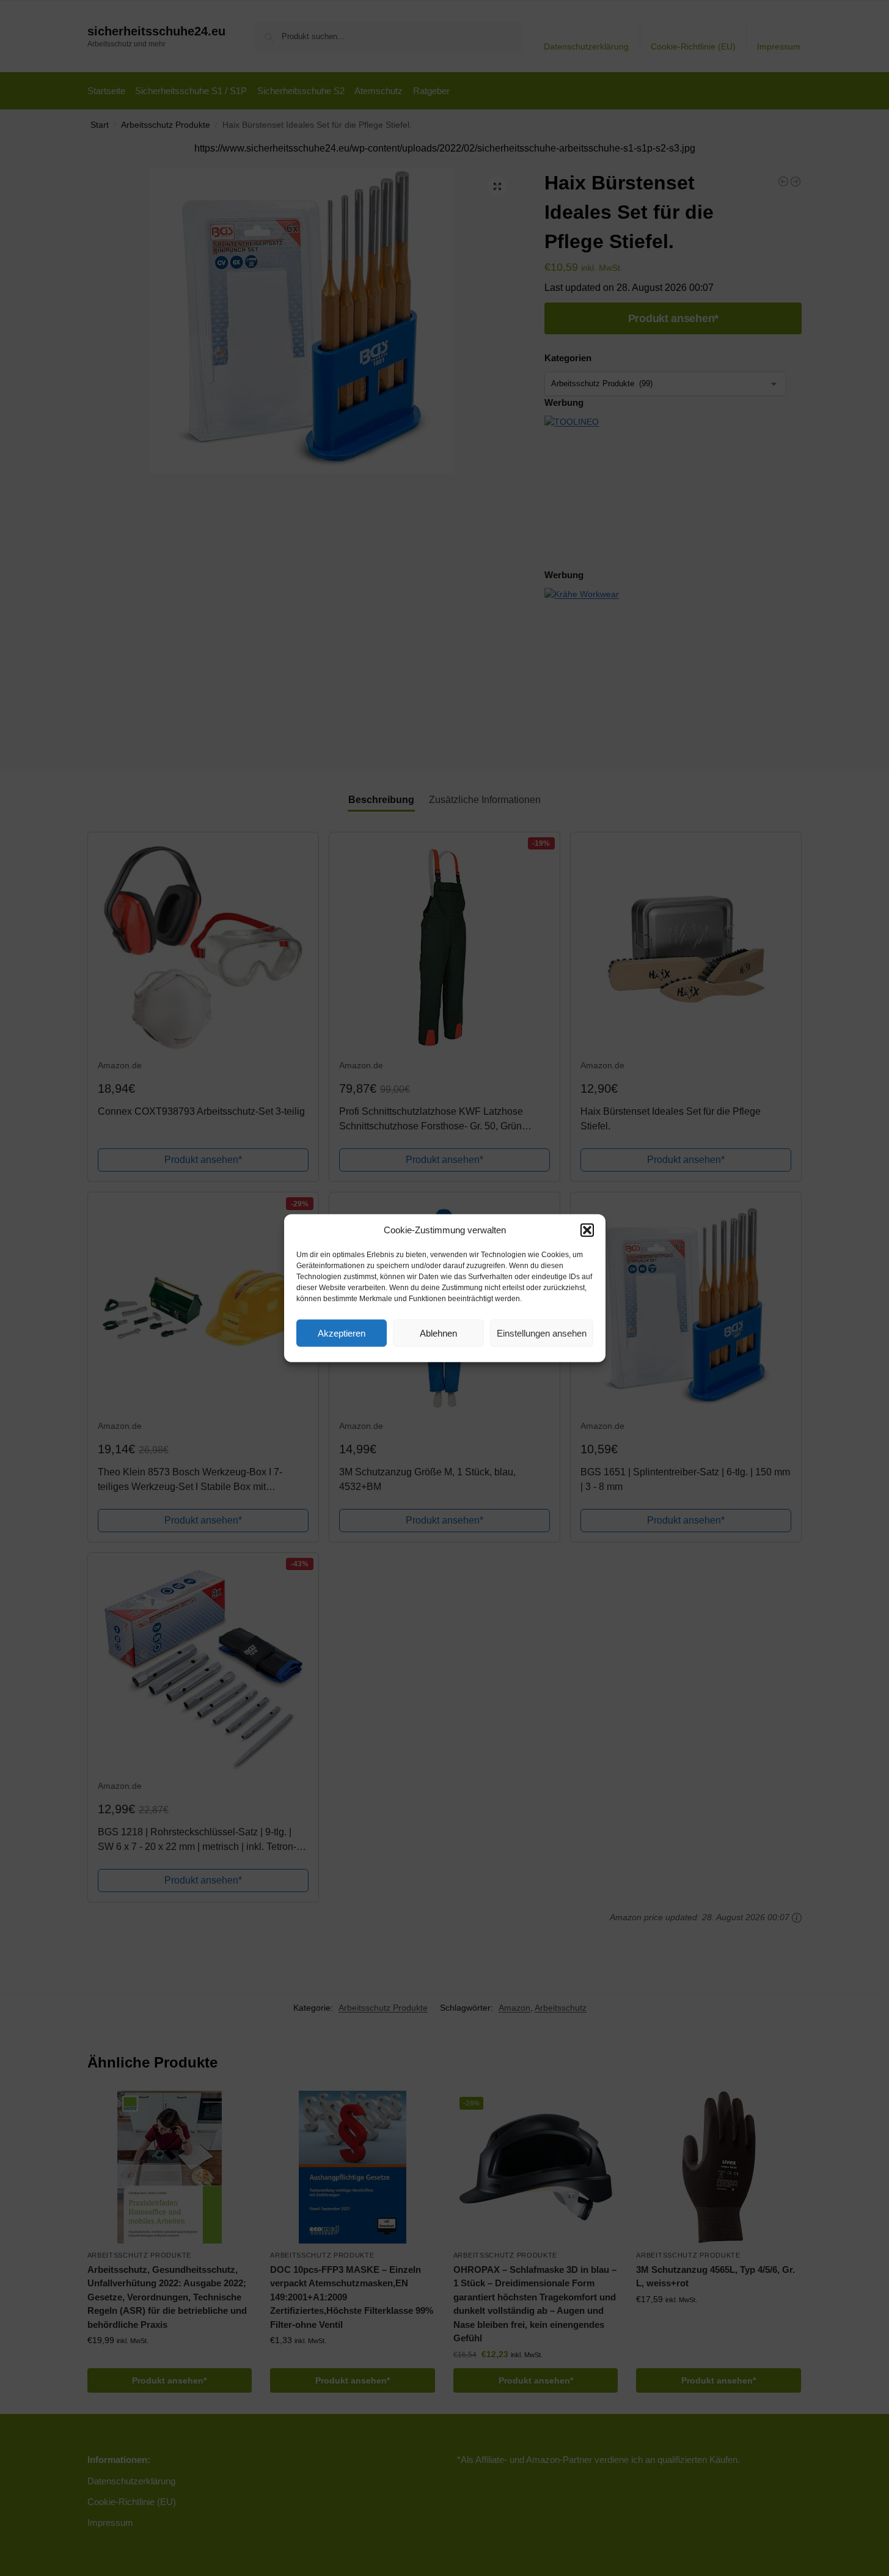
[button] (587, 1230)
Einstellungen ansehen (542, 1333)
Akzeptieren (342, 1333)
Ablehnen (438, 1333)
